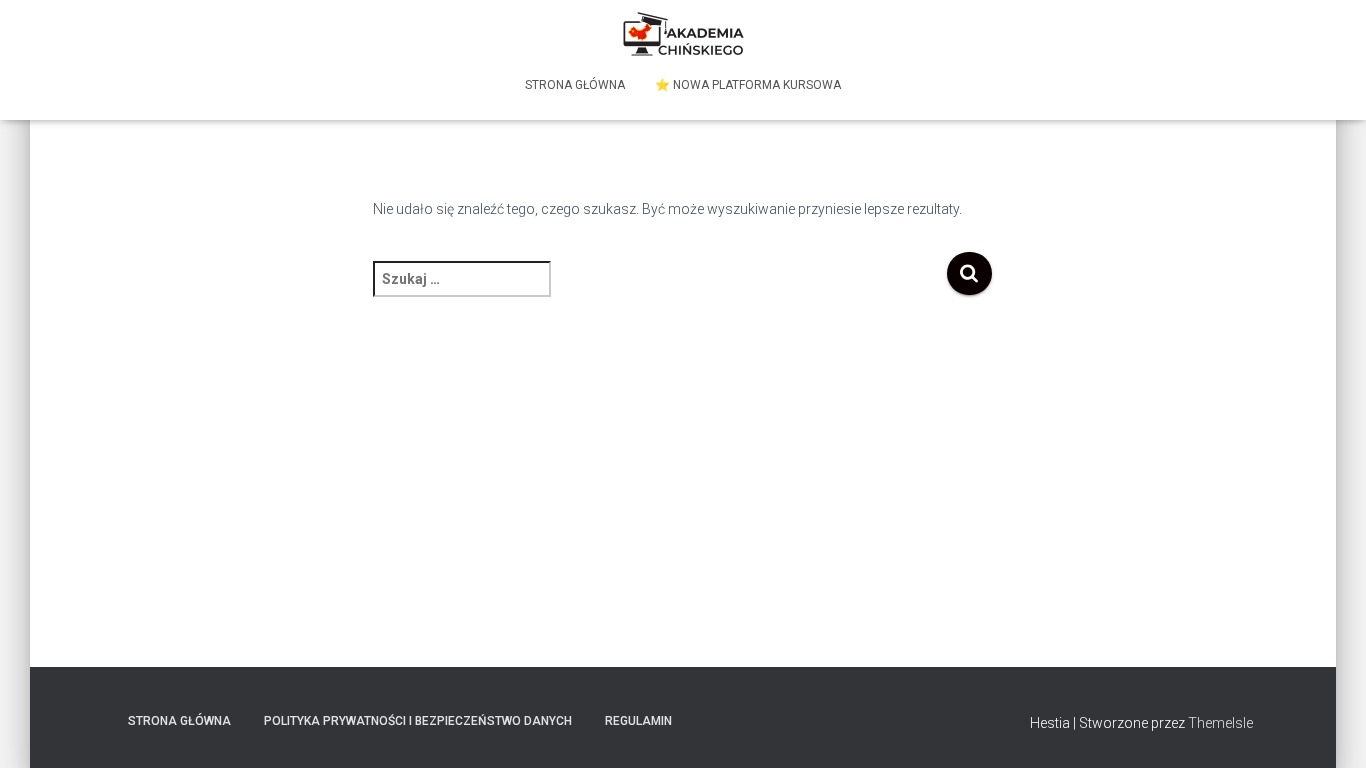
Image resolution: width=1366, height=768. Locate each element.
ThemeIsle (1220, 723)
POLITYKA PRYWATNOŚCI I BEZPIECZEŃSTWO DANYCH (418, 721)
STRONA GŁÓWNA (575, 85)
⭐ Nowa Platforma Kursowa (748, 85)
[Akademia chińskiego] (683, 35)
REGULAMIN (638, 721)
